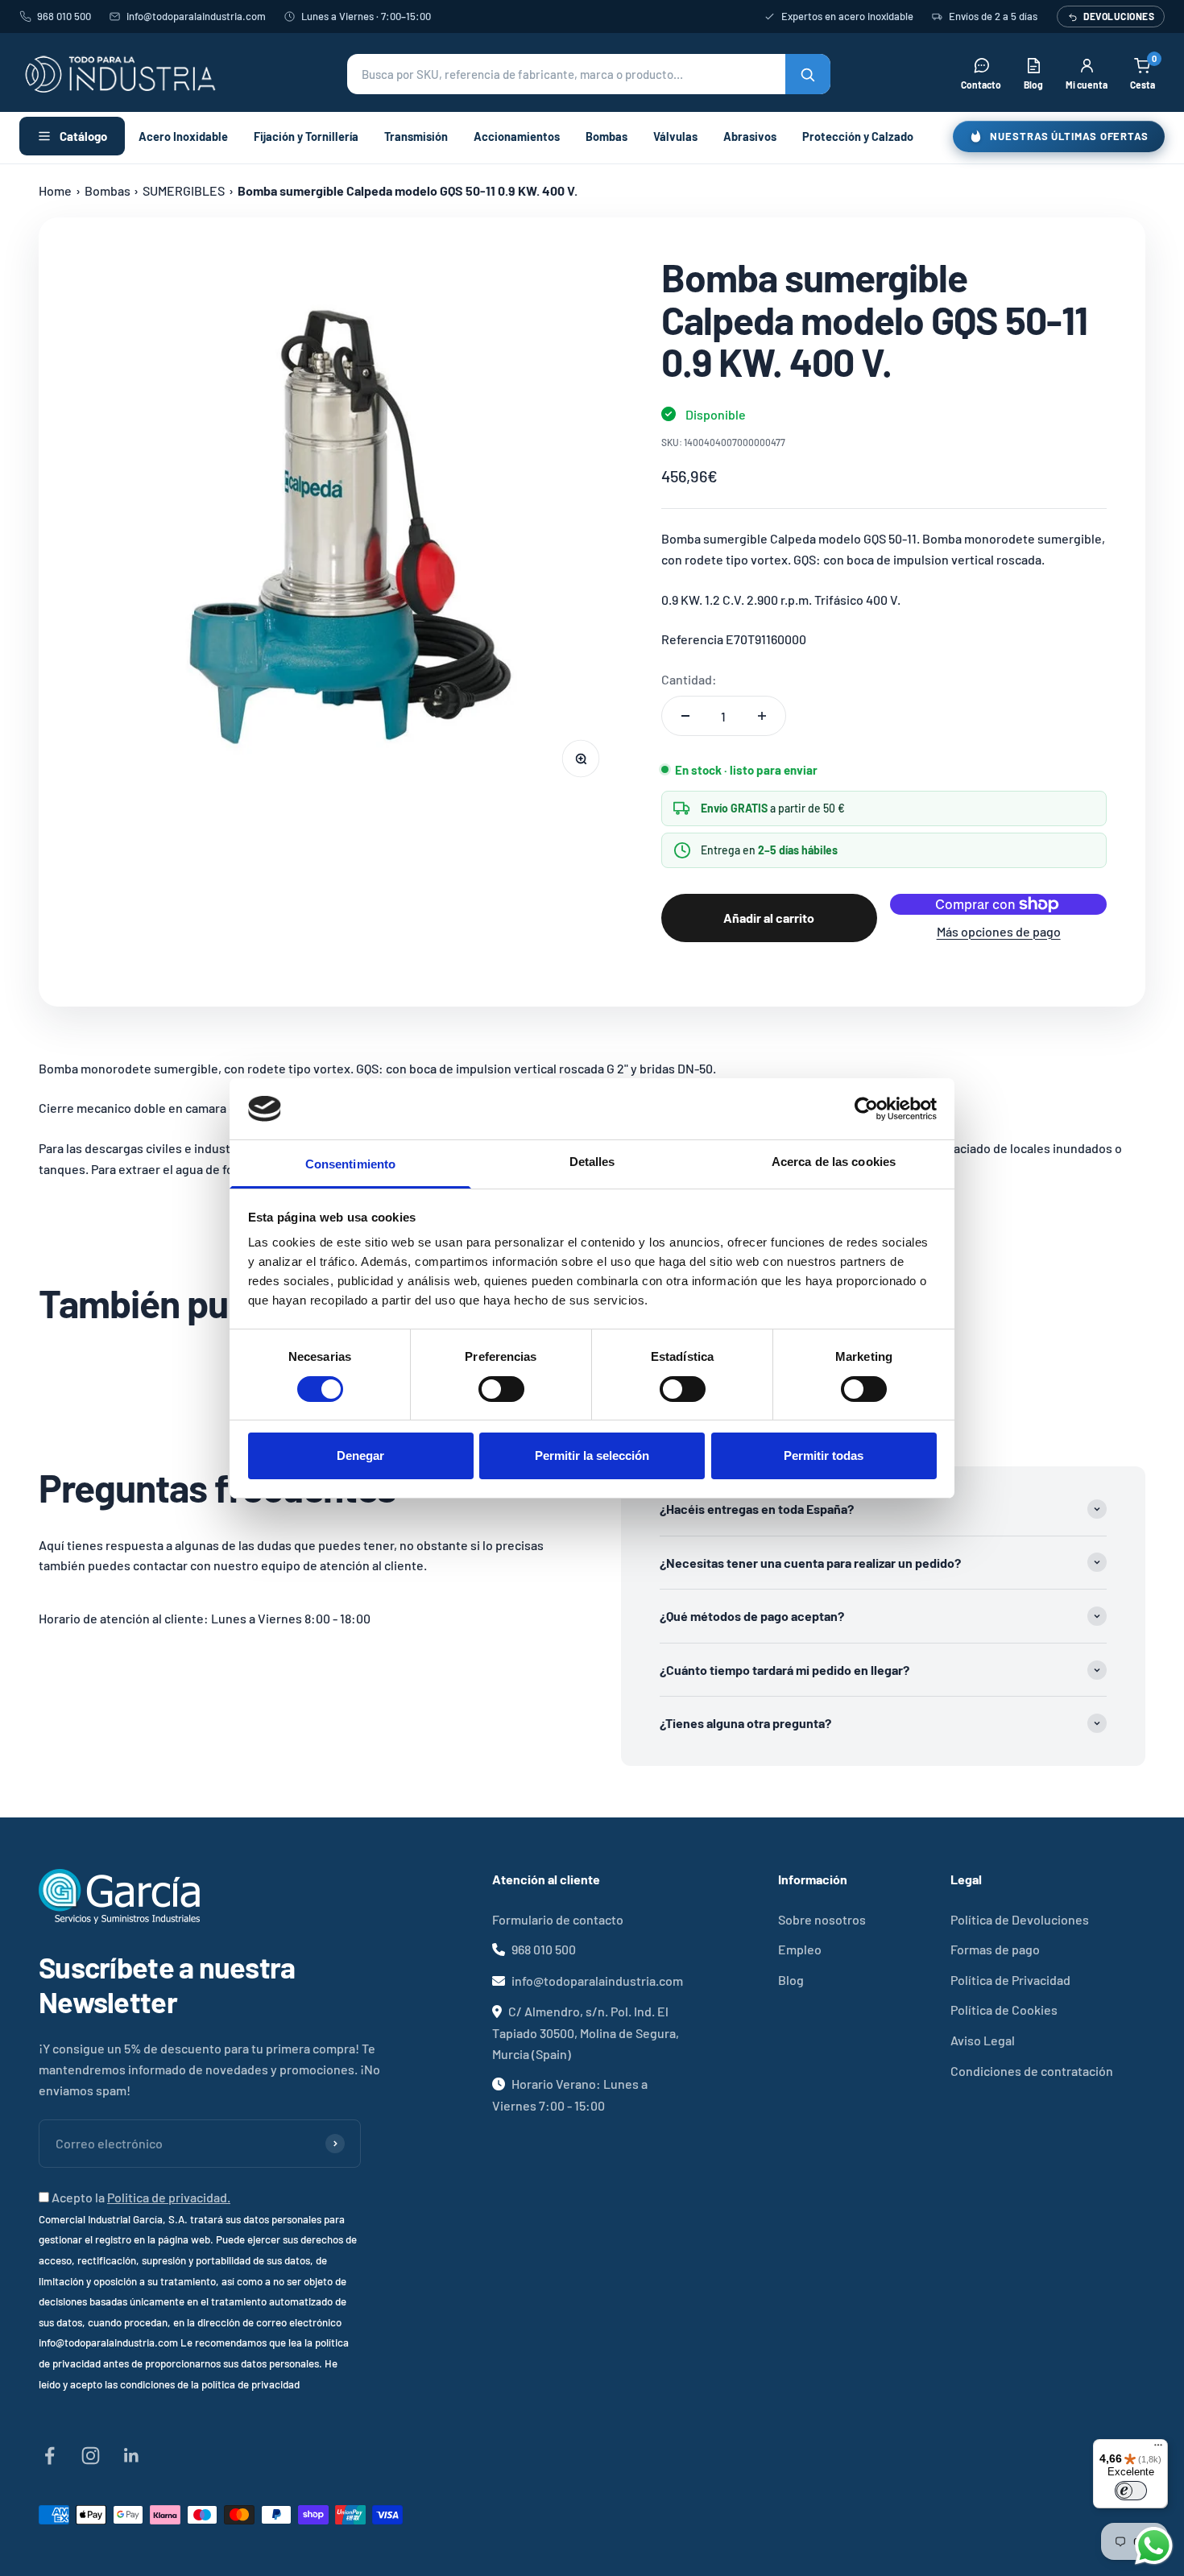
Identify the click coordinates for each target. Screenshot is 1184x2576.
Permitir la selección (592, 1455)
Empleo (800, 1949)
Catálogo (83, 136)
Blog (791, 1980)
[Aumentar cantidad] (762, 716)
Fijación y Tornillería (306, 136)
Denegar (360, 1455)
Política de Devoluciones (1020, 1919)
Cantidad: (689, 679)
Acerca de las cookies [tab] (834, 1162)
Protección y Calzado (858, 136)
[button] (589, 74)
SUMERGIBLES (184, 190)
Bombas (606, 136)
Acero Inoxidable (183, 136)
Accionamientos (517, 136)
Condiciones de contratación (1032, 2071)
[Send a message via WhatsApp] (1154, 2546)
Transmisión (416, 136)
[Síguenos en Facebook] (50, 2456)
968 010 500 (64, 16)
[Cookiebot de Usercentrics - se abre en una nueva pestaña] (866, 1109)
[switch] (501, 1389)
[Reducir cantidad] (685, 716)
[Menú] (1158, 2449)
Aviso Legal (983, 2040)
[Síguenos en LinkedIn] (132, 2456)
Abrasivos (750, 136)
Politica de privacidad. (169, 2197)
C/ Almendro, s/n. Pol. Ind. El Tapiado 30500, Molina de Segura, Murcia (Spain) (586, 2032)
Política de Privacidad (1010, 1980)
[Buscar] (808, 74)
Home (55, 190)
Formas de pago (995, 1949)
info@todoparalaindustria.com (196, 16)
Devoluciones (1119, 16)
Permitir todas (824, 1455)
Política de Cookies (1004, 2010)
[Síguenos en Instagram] (91, 2456)
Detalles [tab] (592, 1162)
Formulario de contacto (558, 1919)
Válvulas (675, 136)
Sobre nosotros (822, 1919)
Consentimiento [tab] (350, 1164)
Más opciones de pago (999, 931)
